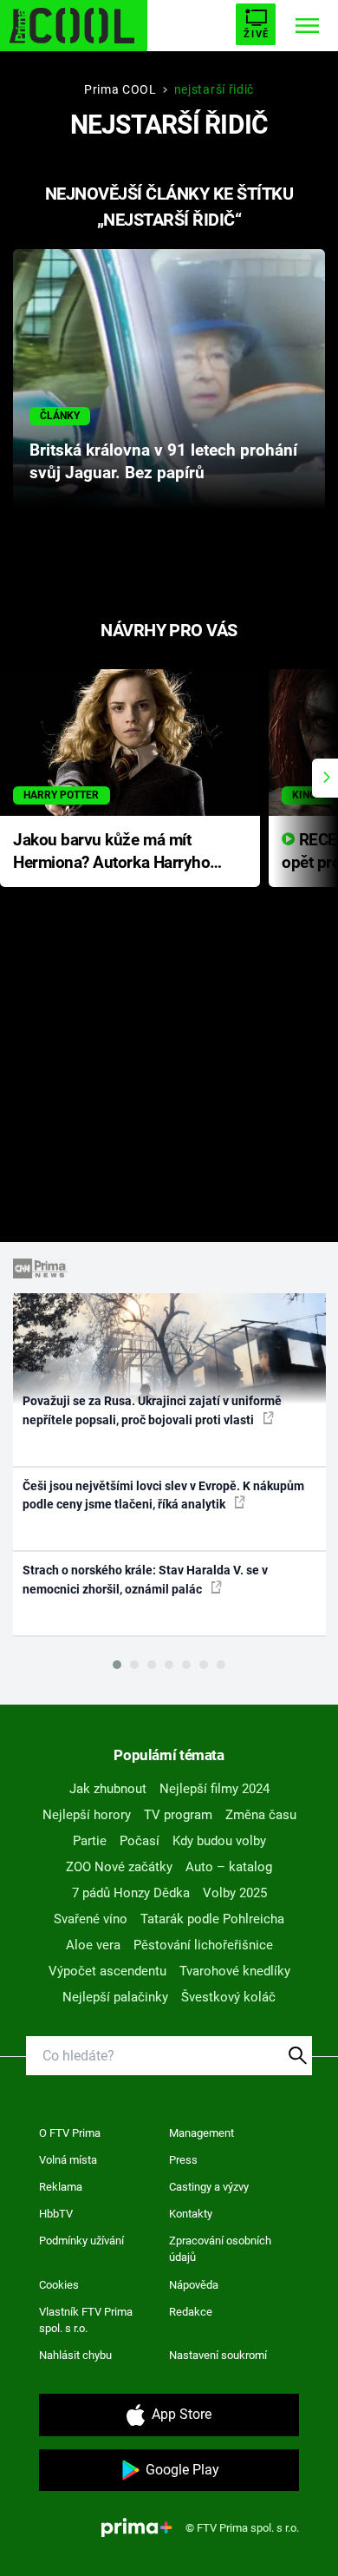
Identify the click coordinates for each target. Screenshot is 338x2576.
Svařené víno (91, 1919)
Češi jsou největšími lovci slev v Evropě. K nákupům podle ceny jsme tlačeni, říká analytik (163, 1495)
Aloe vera (93, 1945)
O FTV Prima (70, 2133)
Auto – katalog (229, 1867)
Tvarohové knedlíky (235, 1971)
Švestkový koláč (228, 1997)
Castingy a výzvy (209, 2187)
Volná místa (68, 2160)
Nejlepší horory (87, 1815)
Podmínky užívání (81, 2241)
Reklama (61, 2187)
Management (201, 2133)
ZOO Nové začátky (119, 1867)
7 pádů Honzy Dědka (131, 1893)
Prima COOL (120, 89)
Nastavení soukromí (218, 2355)
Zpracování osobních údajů (220, 2249)
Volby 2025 (235, 1893)
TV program (178, 1815)
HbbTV (56, 2214)
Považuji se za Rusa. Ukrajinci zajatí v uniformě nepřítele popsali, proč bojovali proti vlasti (152, 1410)
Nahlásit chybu (75, 2355)
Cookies (59, 2285)
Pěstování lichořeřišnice (203, 1945)
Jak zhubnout (108, 1789)
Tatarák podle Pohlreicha (212, 1919)
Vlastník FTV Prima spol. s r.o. (86, 2320)
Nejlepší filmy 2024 (214, 1789)
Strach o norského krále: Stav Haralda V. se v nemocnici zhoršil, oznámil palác (145, 1579)
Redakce (191, 2312)
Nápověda (194, 2285)
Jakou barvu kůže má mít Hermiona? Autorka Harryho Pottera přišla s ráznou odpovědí (111, 853)
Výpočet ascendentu (107, 1971)
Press (183, 2160)
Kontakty (191, 2214)
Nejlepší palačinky (115, 1997)
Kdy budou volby (219, 1841)
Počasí (140, 1841)
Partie (90, 1841)
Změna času (261, 1815)
